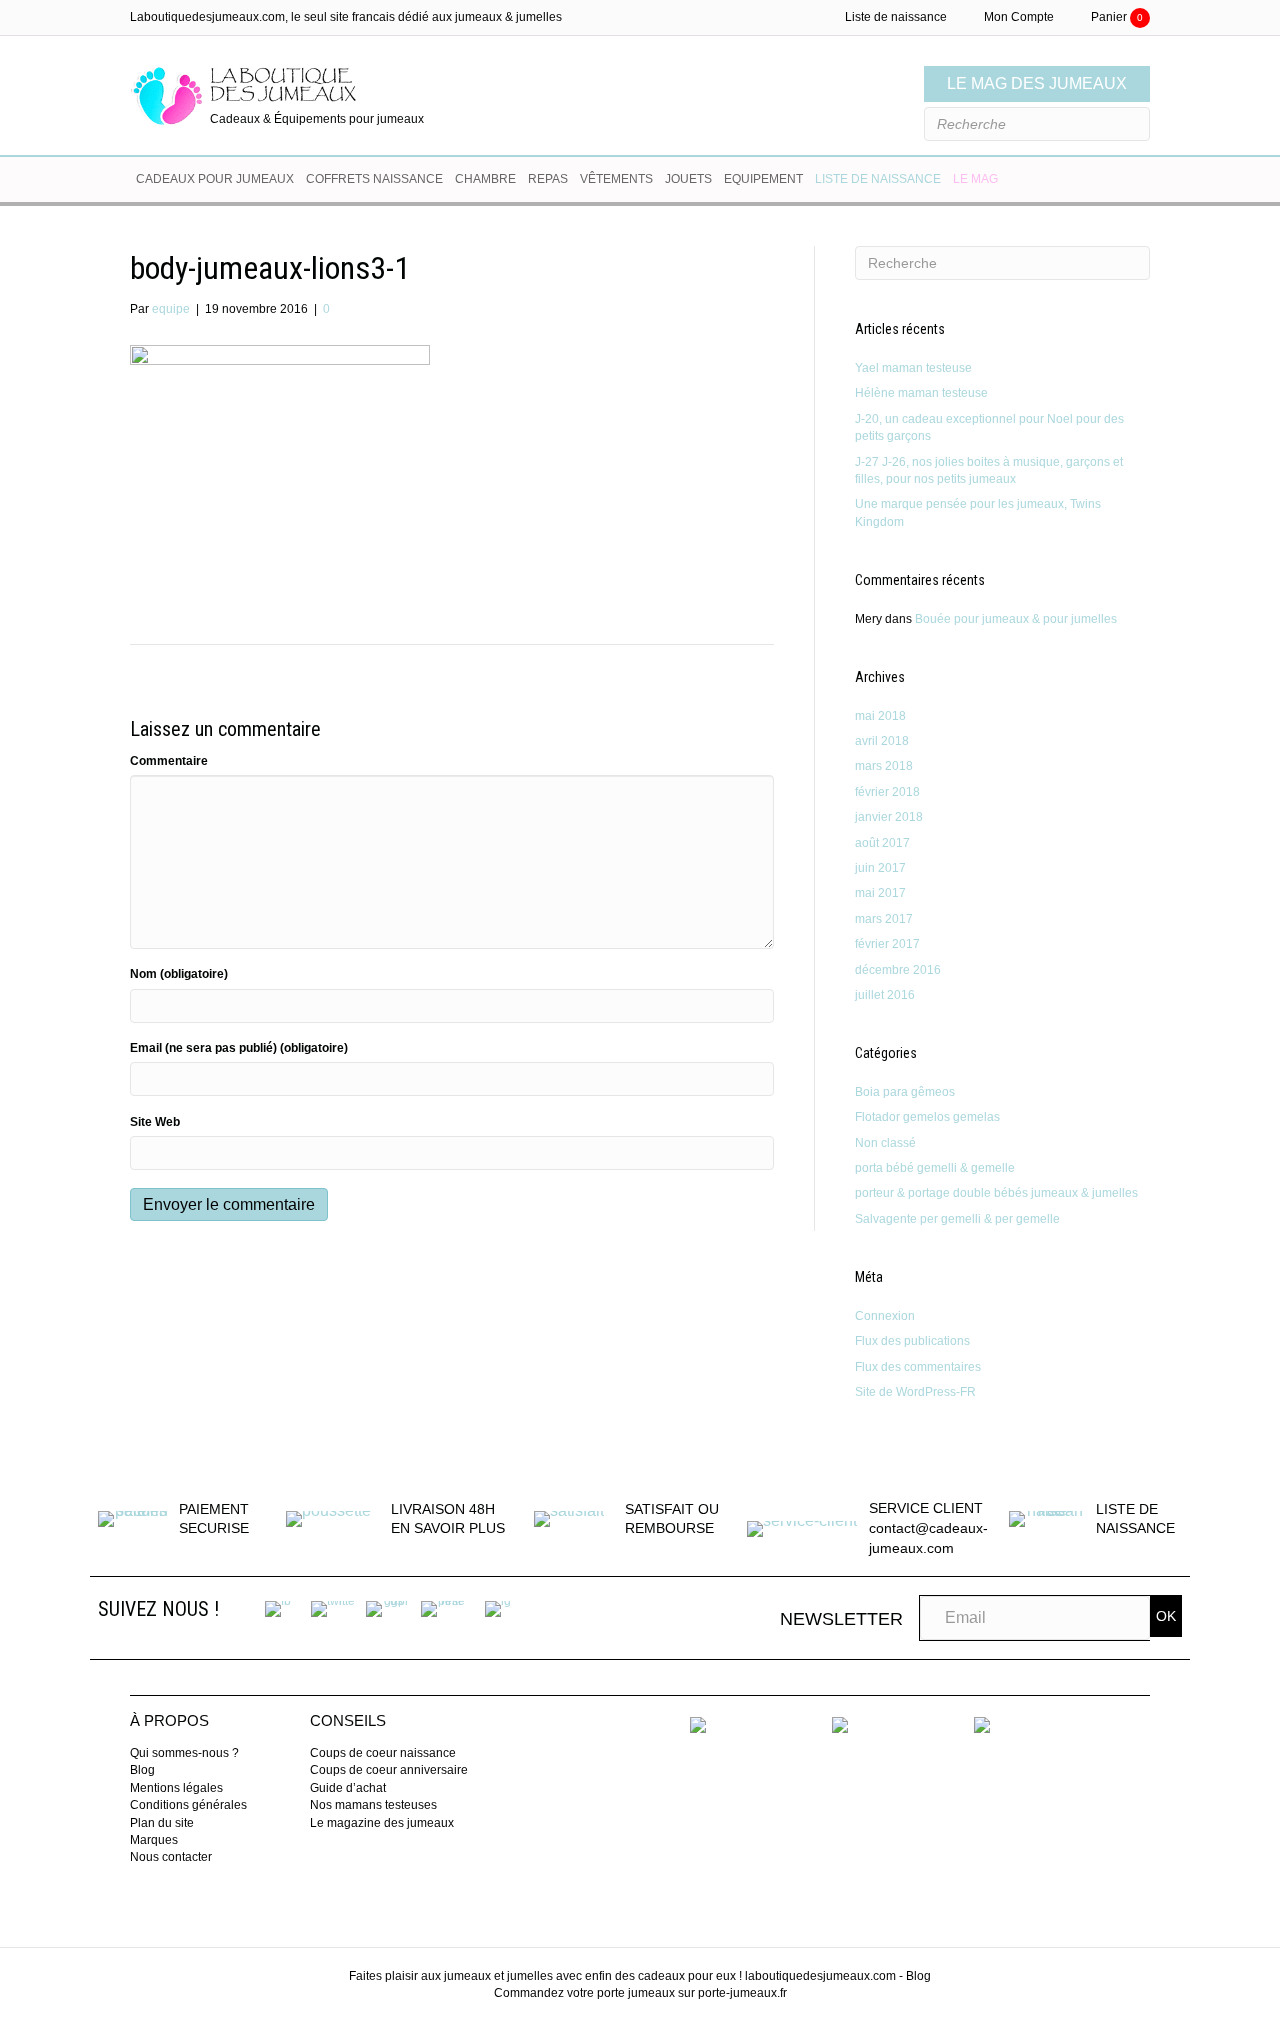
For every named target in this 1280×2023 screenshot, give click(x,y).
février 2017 (887, 944)
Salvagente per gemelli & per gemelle (957, 1219)
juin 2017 (880, 868)
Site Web (155, 1122)
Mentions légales (176, 1788)
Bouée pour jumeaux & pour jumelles (1016, 619)
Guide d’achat (348, 1788)
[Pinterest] (443, 1608)
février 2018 (887, 792)
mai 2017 (880, 893)
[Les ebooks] (698, 1724)
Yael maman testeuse (913, 368)
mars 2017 (884, 919)
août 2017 (882, 843)
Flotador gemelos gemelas (927, 1117)
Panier (1117, 17)
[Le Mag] (982, 1724)
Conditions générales (188, 1805)
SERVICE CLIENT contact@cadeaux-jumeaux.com (928, 1527)
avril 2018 (882, 741)
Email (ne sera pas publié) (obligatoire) (239, 1048)
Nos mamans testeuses (373, 1805)
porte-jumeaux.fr (742, 1993)
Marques (154, 1840)
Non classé (885, 1143)
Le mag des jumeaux (1037, 83)
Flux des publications (912, 1341)
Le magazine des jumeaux (382, 1823)
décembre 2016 (898, 970)
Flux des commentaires (918, 1367)
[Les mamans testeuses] (840, 1724)
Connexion (885, 1316)
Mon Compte (1019, 17)
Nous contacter (171, 1857)
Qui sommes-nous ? (184, 1753)
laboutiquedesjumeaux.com (820, 1976)
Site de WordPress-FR (915, 1392)
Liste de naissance (896, 17)
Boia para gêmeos (905, 1092)
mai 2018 (880, 716)
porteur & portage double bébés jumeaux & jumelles (996, 1193)
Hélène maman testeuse (921, 393)
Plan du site (162, 1823)
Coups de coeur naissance (383, 1753)
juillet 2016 (885, 995)
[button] (1166, 1616)
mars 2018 (884, 766)
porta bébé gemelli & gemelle (935, 1168)
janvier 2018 (889, 817)
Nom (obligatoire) (179, 974)
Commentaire (169, 761)
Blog (142, 1770)
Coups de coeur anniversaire (389, 1770)
